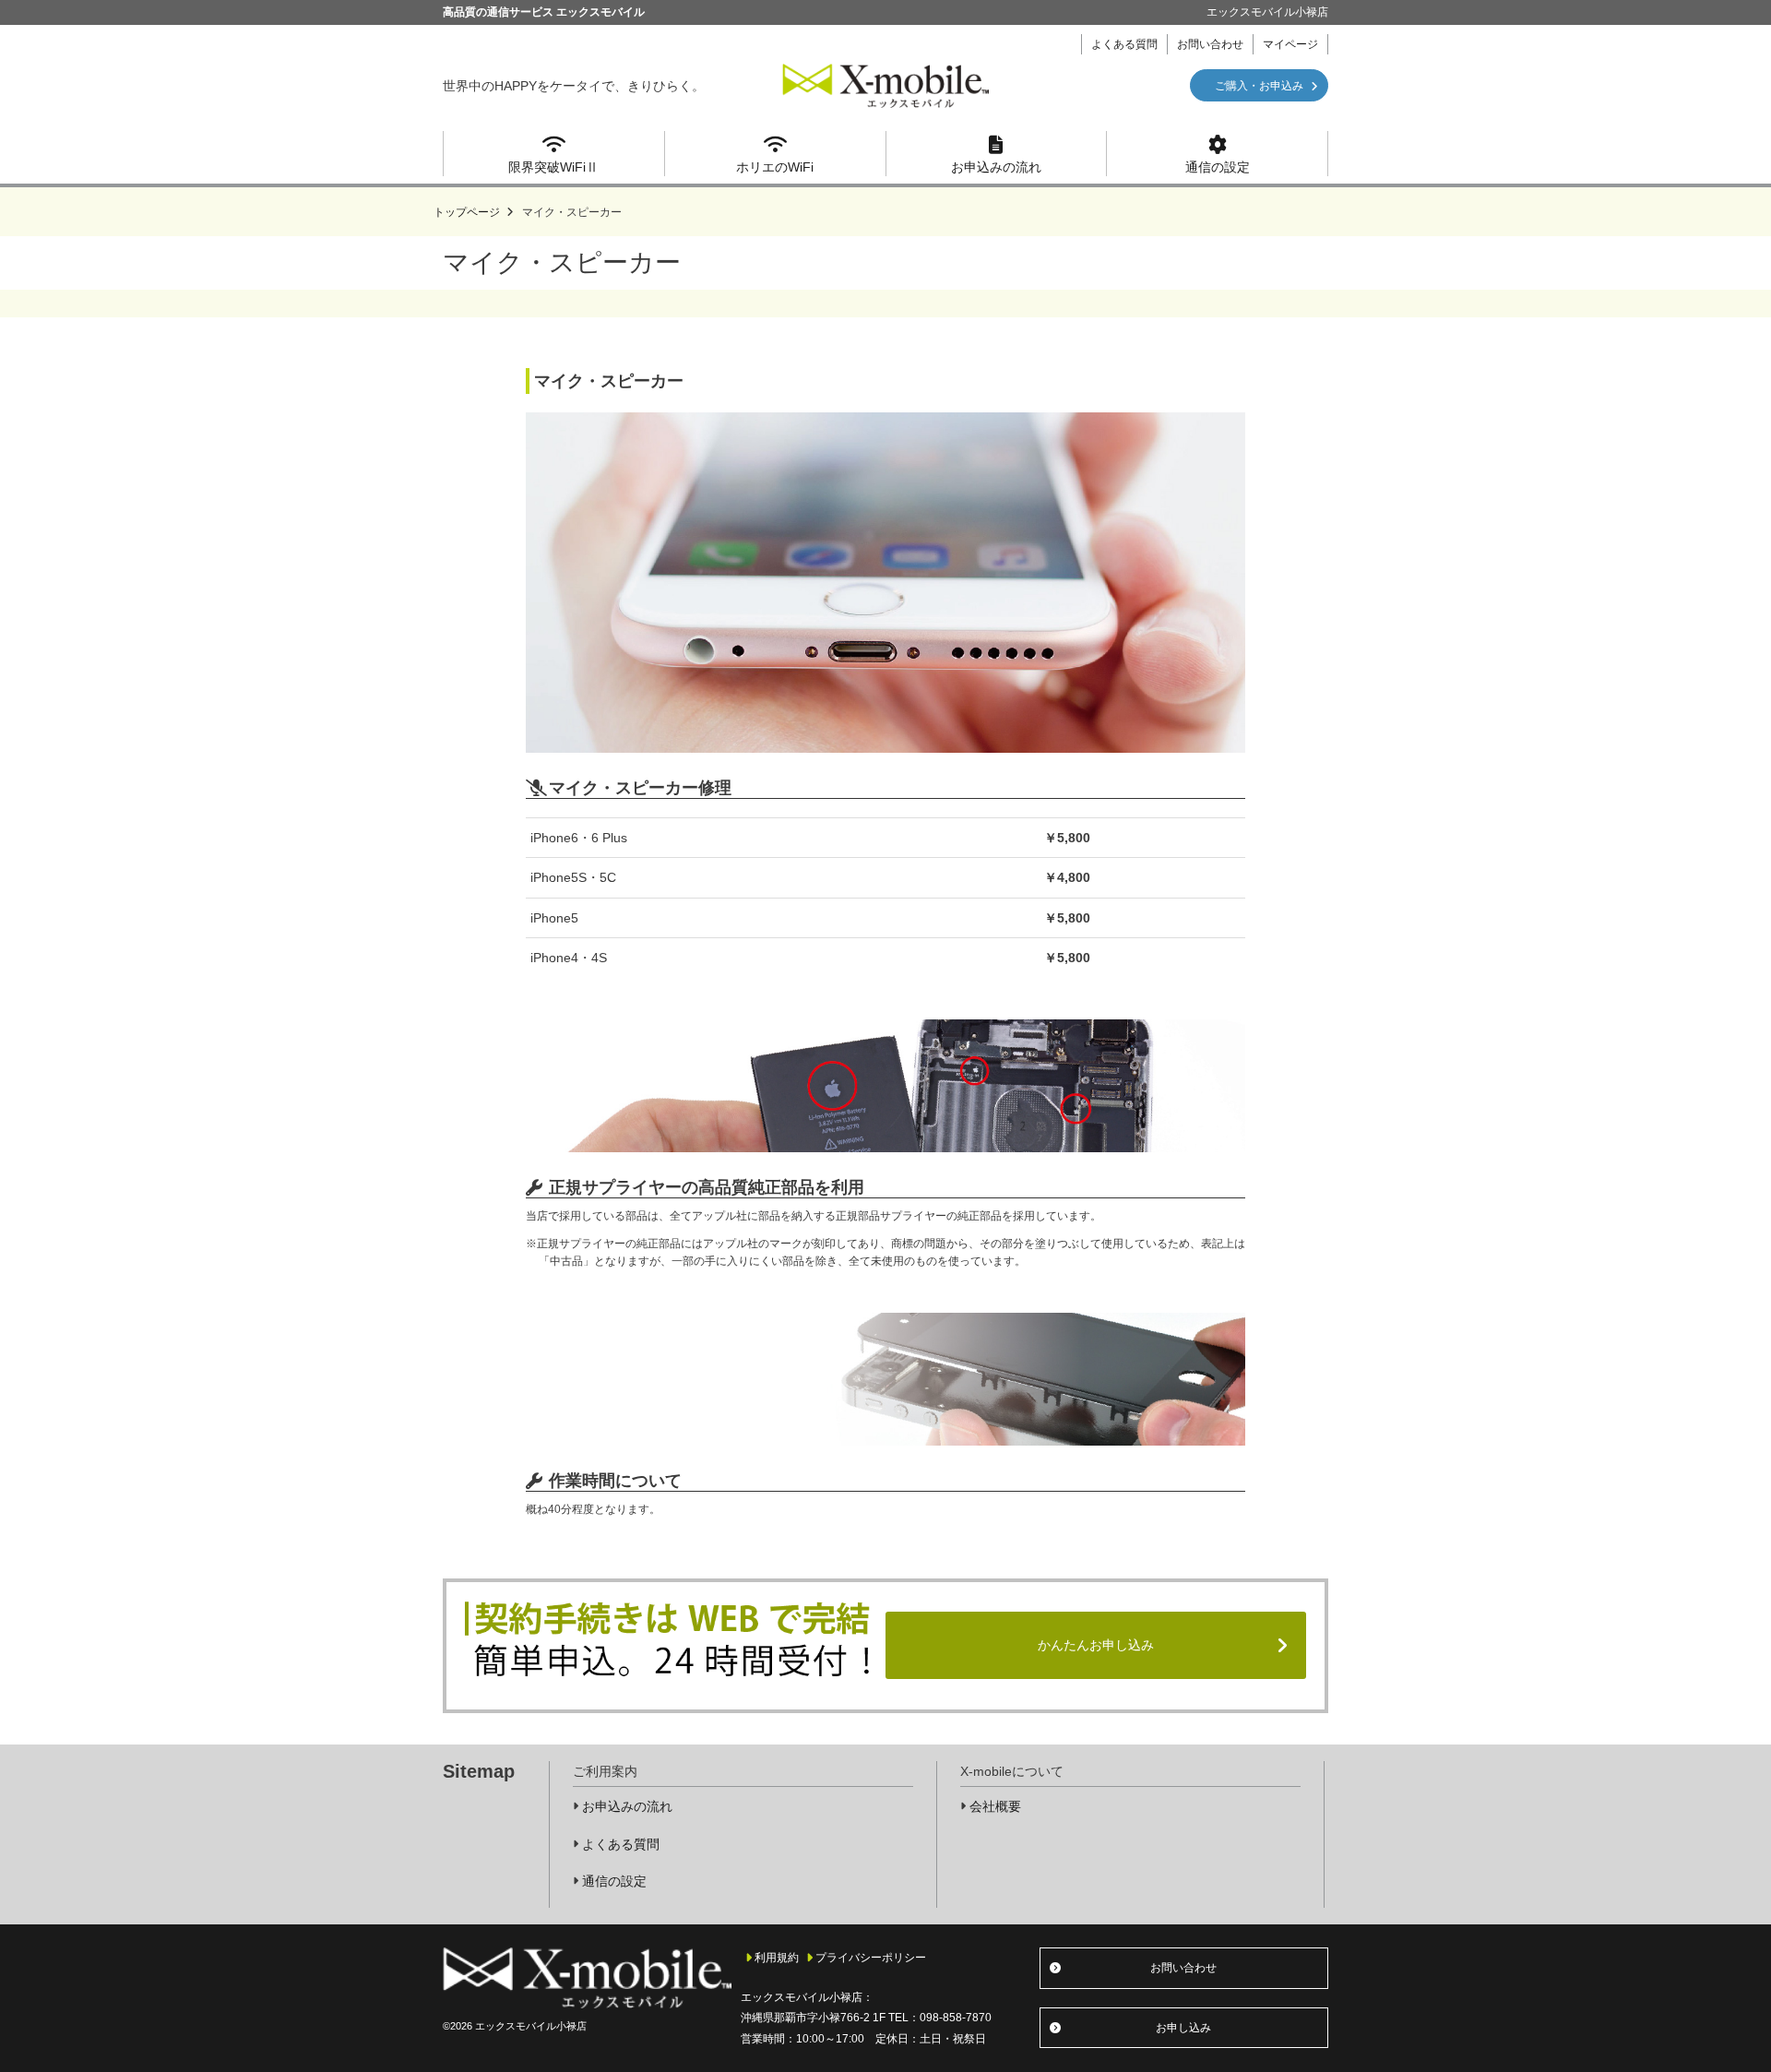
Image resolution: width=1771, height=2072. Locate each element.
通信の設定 (1218, 167)
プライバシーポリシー (871, 1958)
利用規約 (777, 1958)
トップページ (467, 212)
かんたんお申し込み (1096, 1645)
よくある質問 (1124, 44)
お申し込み (1183, 2028)
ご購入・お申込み (1259, 86)
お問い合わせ (1210, 44)
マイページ (1290, 44)
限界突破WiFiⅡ (553, 167)
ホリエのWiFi (775, 167)
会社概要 (995, 1806)
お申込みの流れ (996, 167)
